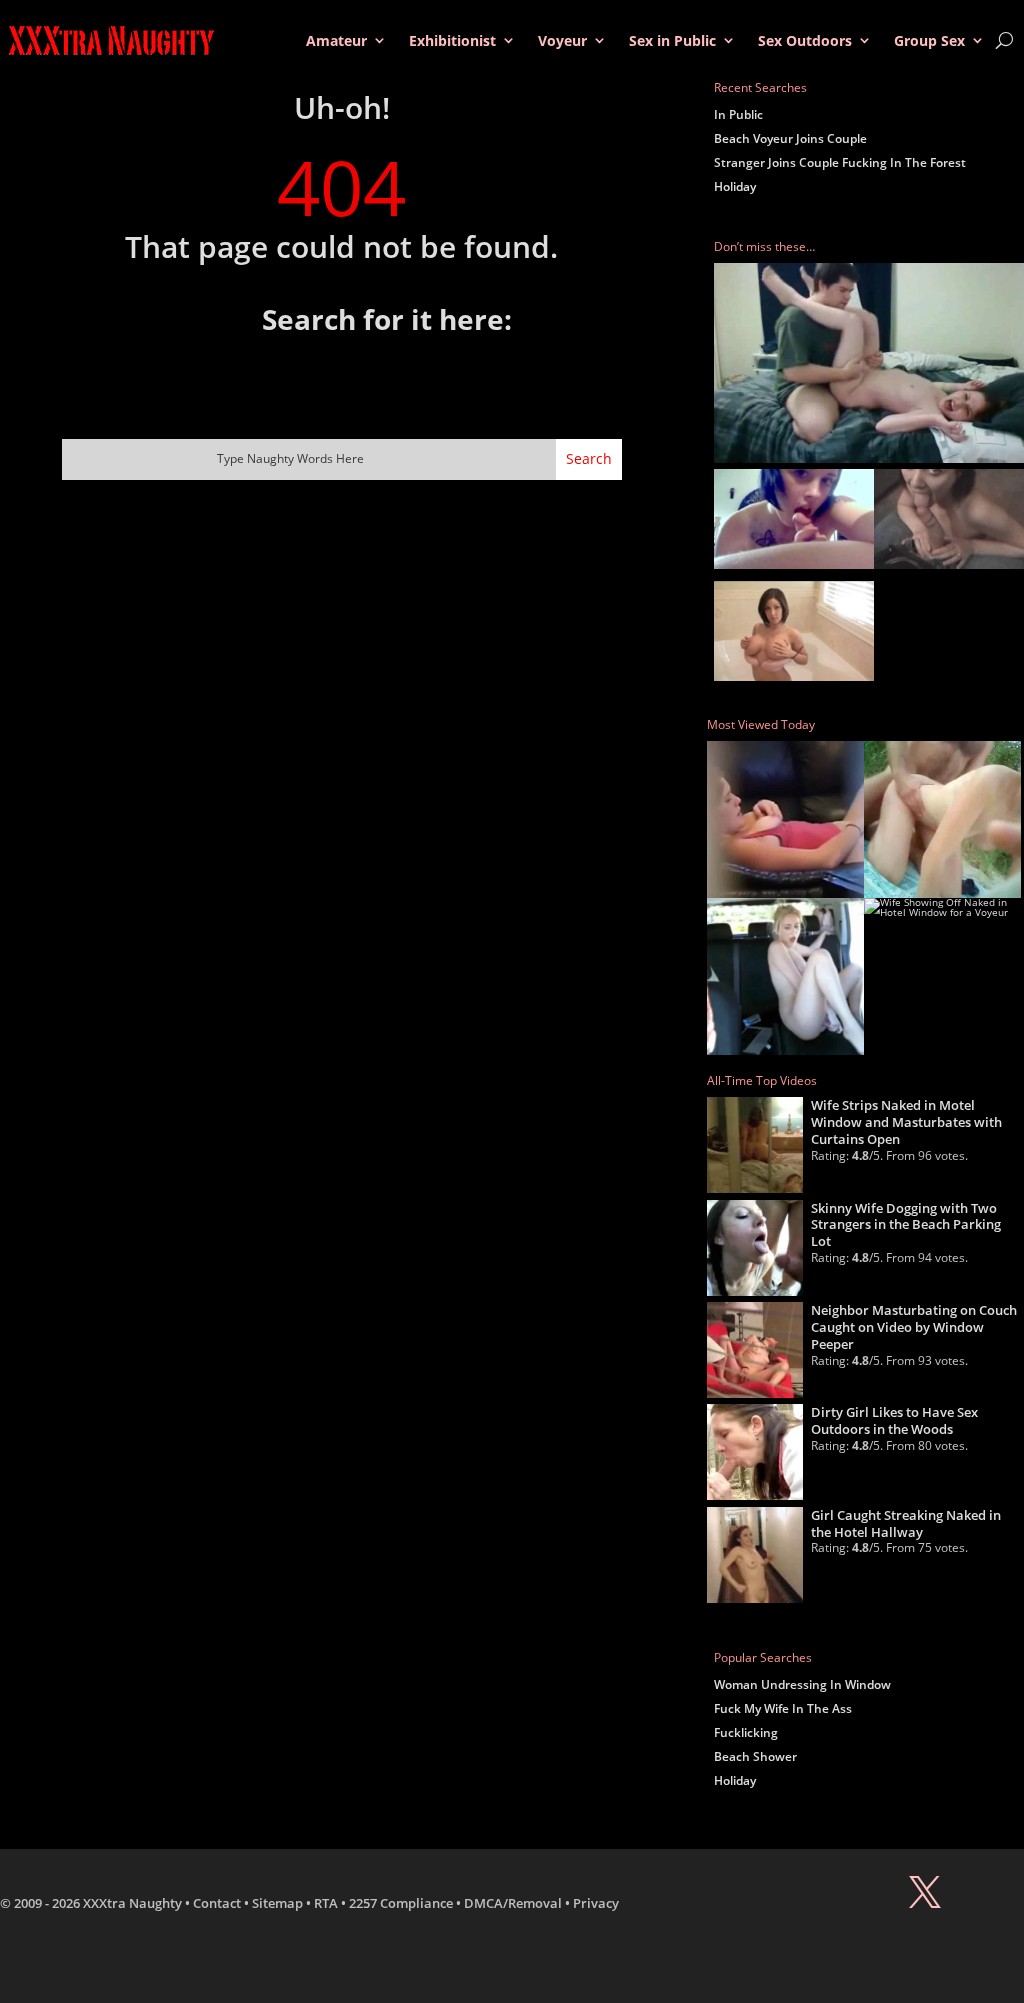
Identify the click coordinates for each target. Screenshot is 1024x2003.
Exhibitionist (452, 40)
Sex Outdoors (805, 40)
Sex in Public (672, 40)
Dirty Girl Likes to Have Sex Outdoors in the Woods (894, 1420)
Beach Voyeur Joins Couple (790, 138)
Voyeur (562, 40)
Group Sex (929, 40)
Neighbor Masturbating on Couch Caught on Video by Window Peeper (914, 1327)
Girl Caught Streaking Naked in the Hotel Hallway (906, 1523)
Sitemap (277, 1903)
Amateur (336, 40)
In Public (738, 114)
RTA (326, 1903)
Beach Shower (755, 1756)
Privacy (596, 1903)
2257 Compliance (401, 1903)
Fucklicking (746, 1732)
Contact (217, 1903)
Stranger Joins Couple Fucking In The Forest (840, 162)
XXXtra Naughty (132, 1903)
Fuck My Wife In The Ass (783, 1708)
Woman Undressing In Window (802, 1684)
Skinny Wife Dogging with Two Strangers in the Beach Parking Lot (906, 1225)
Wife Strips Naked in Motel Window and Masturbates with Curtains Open (906, 1122)
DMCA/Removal (513, 1903)
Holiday (735, 186)
